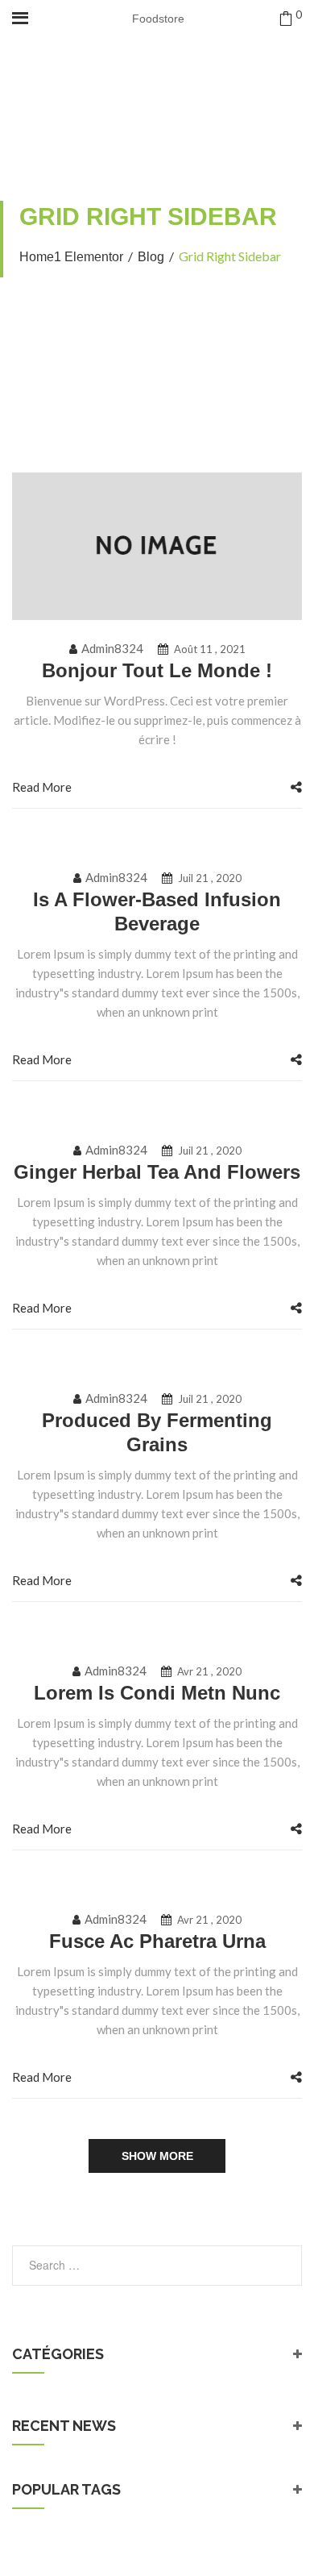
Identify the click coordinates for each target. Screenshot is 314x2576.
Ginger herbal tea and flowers (157, 1172)
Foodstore (158, 19)
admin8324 (112, 648)
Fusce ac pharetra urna (157, 1941)
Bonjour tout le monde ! (157, 670)
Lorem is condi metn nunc (157, 1693)
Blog (151, 257)
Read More (42, 787)
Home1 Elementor (71, 257)
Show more (157, 2156)
